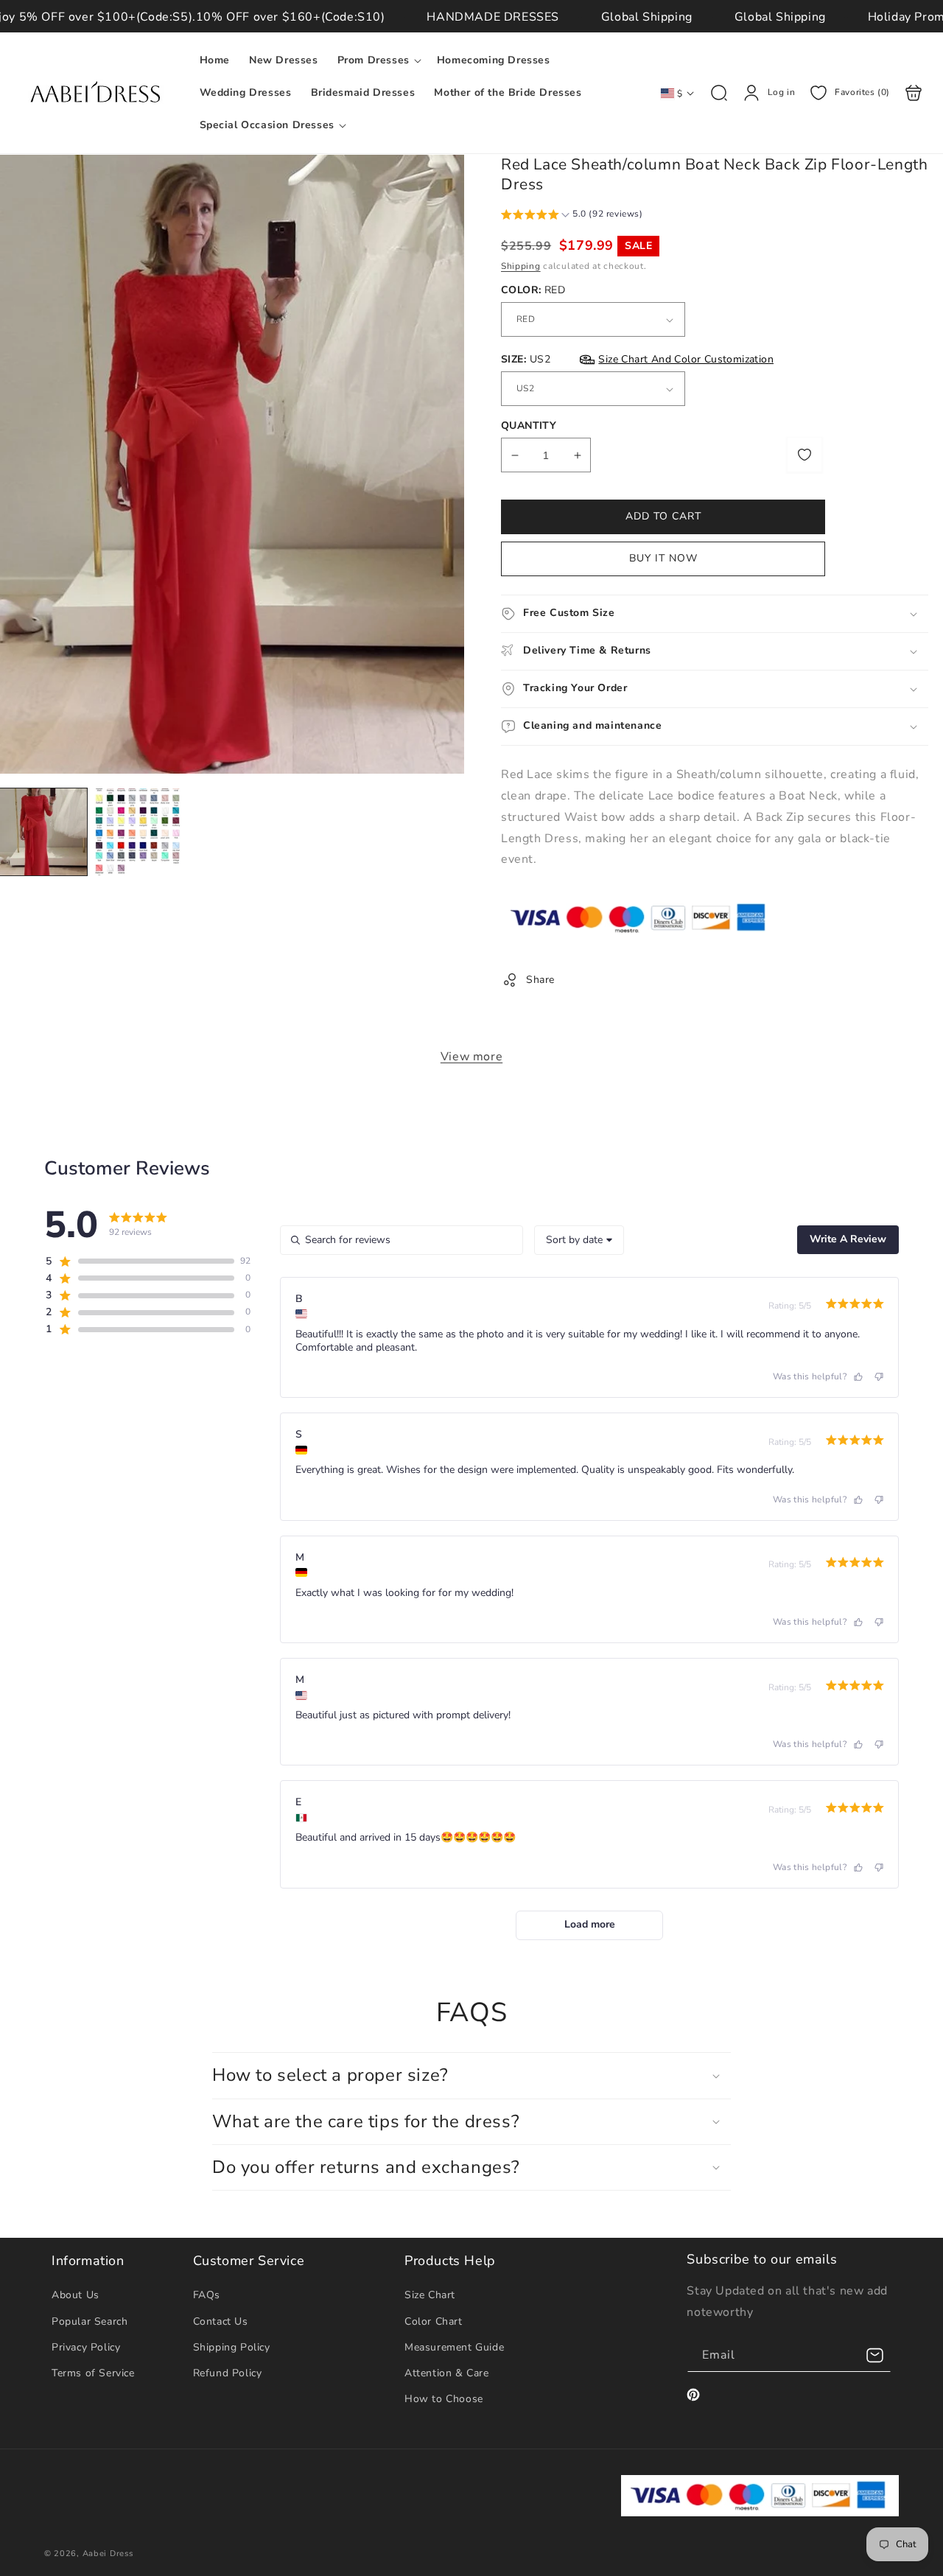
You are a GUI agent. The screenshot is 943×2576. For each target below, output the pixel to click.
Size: (637, 359)
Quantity (529, 426)
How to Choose (444, 2399)
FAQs (207, 2295)
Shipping (521, 266)
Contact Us (221, 2321)
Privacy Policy (86, 2347)
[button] (378, 60)
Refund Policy (228, 2373)
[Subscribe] (874, 2355)
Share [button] (540, 980)
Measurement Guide (454, 2347)
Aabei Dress (108, 2554)
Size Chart (430, 2295)
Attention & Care (447, 2373)
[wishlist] (804, 455)
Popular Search (90, 2321)
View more (471, 1057)
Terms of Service (93, 2373)
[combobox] (579, 1240)
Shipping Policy (232, 2347)
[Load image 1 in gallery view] (43, 832)
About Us (76, 2295)
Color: (533, 290)
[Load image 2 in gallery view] (138, 832)
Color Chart (434, 2321)
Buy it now (663, 558)
